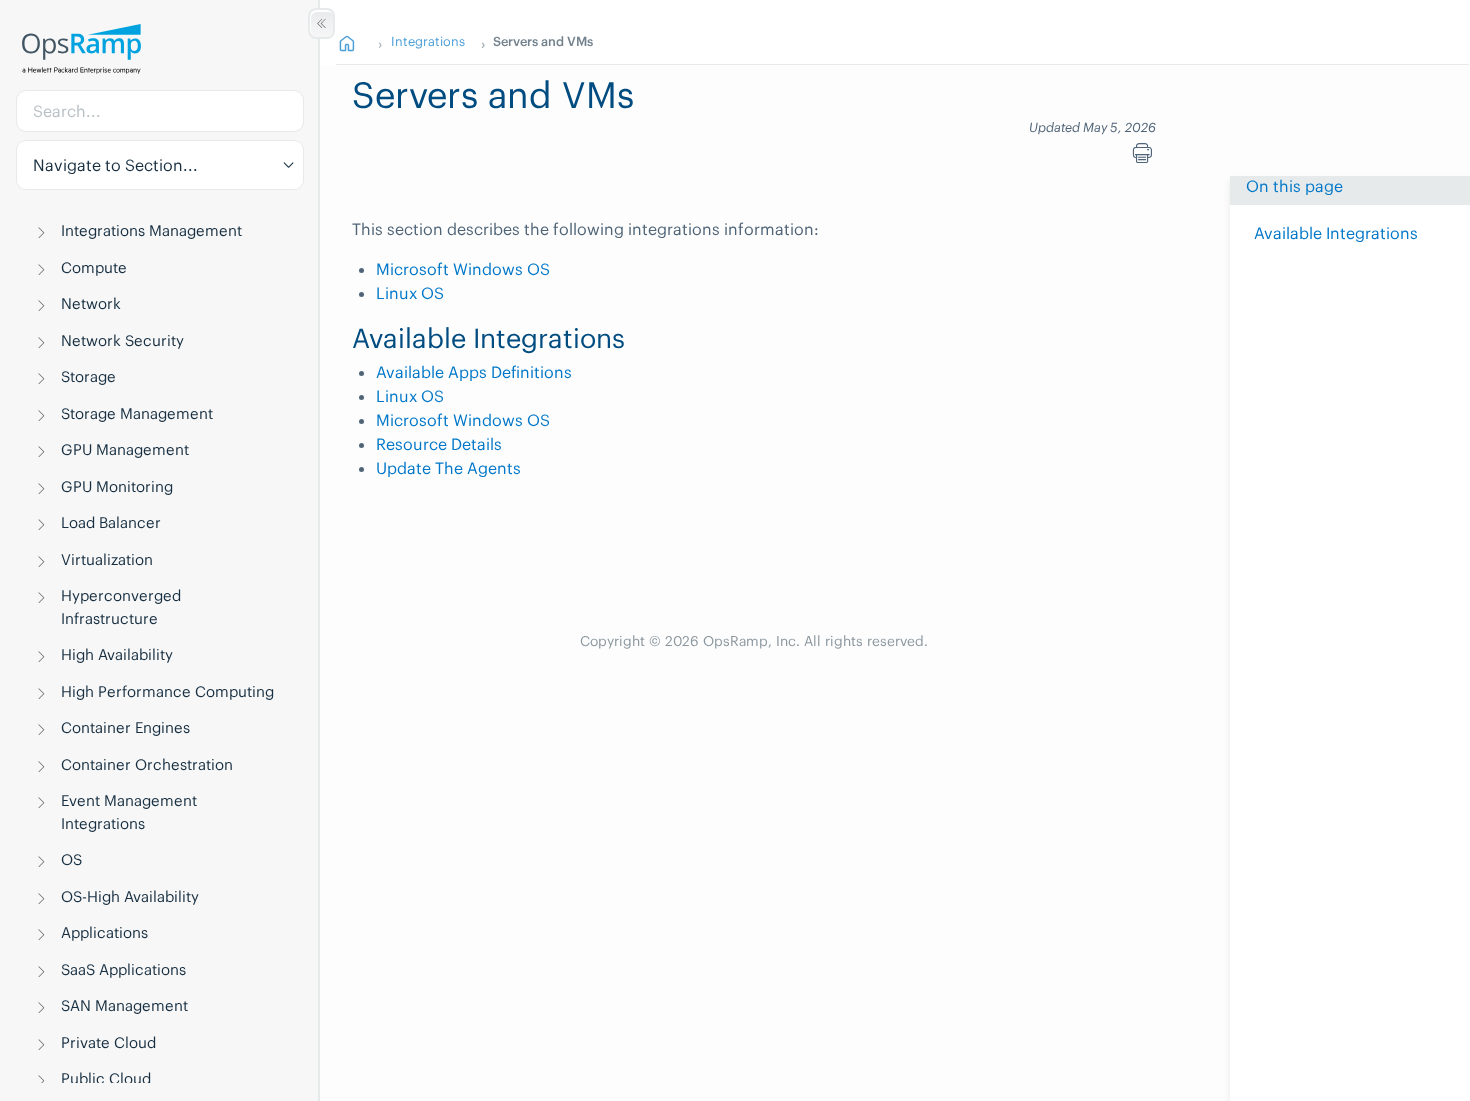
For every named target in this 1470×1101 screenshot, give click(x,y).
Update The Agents (448, 468)
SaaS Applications (123, 969)
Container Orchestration (147, 764)
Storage (88, 376)
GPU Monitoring (117, 486)
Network (91, 303)
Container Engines (125, 727)
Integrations (428, 41)
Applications (104, 932)
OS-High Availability (130, 896)
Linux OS (410, 293)
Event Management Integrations (129, 812)
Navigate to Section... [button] (115, 165)
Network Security (122, 340)
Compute (94, 267)
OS (71, 859)
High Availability (117, 654)
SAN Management (124, 1005)
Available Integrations (1336, 233)
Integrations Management (151, 230)
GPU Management (125, 449)
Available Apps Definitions (474, 372)
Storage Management (137, 413)
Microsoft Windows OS (463, 269)
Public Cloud (106, 1078)
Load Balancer (111, 522)
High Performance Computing (167, 691)
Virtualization (107, 559)
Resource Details (439, 444)
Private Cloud (108, 1042)
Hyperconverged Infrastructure (121, 607)
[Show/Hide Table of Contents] (321, 23)
